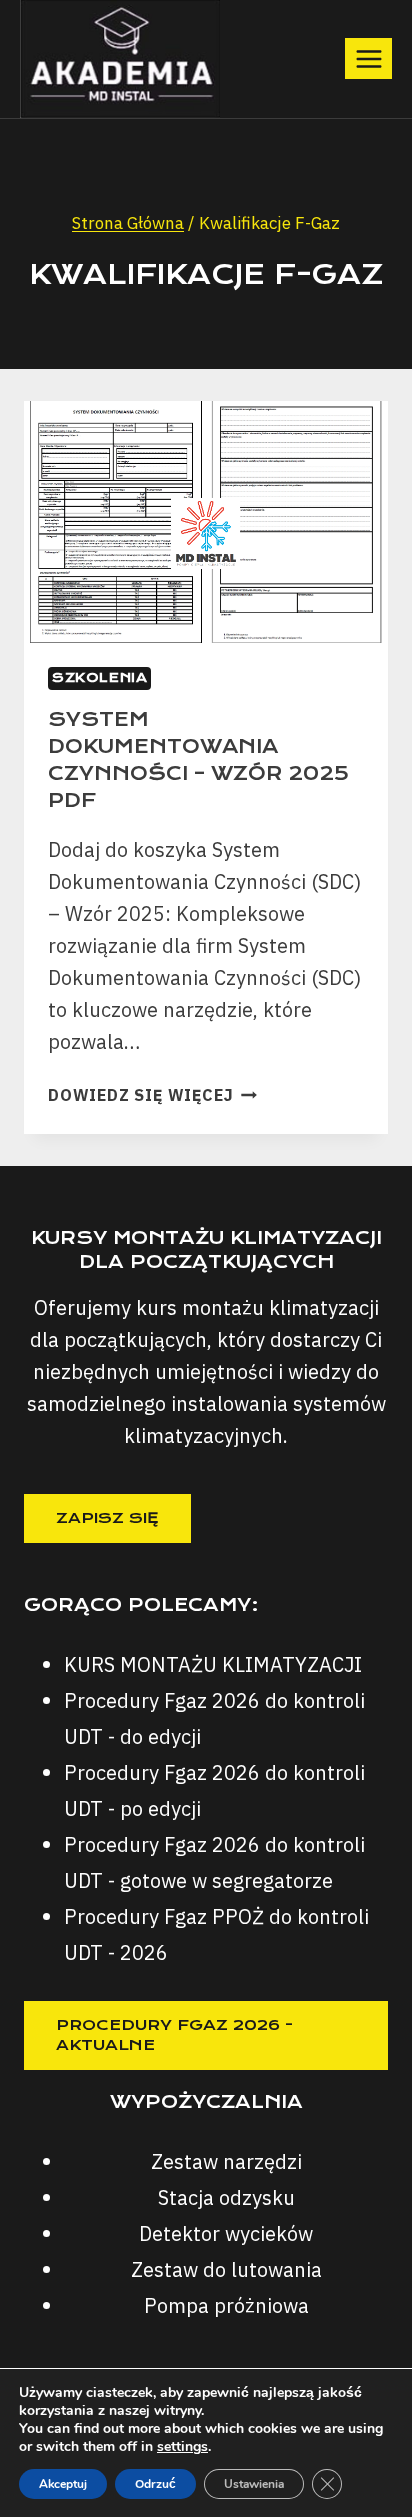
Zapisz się (107, 1518)
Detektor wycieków (226, 2233)
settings (182, 2447)
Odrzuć (155, 2484)
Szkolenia (99, 677)
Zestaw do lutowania (226, 2269)
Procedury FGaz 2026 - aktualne (174, 2035)
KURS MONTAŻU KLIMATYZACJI (213, 1664)
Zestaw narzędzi (226, 2161)
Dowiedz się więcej (152, 1095)
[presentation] (206, 522)
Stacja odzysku (226, 2197)
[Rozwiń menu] (368, 58)
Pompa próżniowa (226, 2305)
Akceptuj (63, 2484)
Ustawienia (254, 2484)
